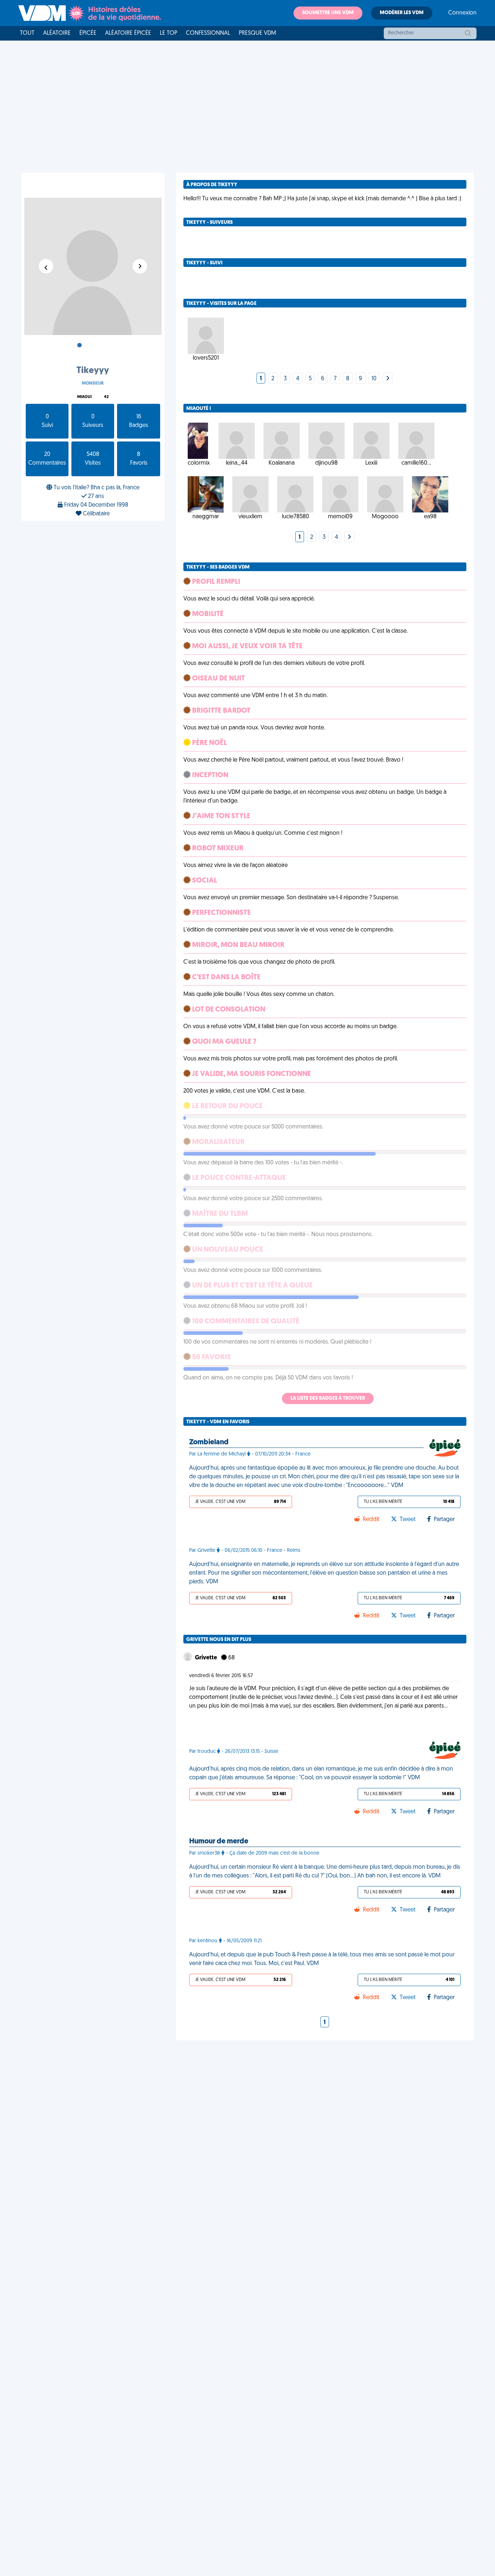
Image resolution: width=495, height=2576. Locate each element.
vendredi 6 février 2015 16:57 (221, 1676)
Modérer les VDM (402, 13)
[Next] (388, 379)
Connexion (462, 13)
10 (374, 379)
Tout (27, 33)
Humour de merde (219, 1842)
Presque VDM (257, 33)
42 (106, 397)
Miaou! (84, 397)
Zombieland (209, 1442)
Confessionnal (208, 33)
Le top (169, 33)
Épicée (88, 33)
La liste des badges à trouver (328, 1398)
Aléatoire (57, 33)
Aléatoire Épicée (128, 33)
